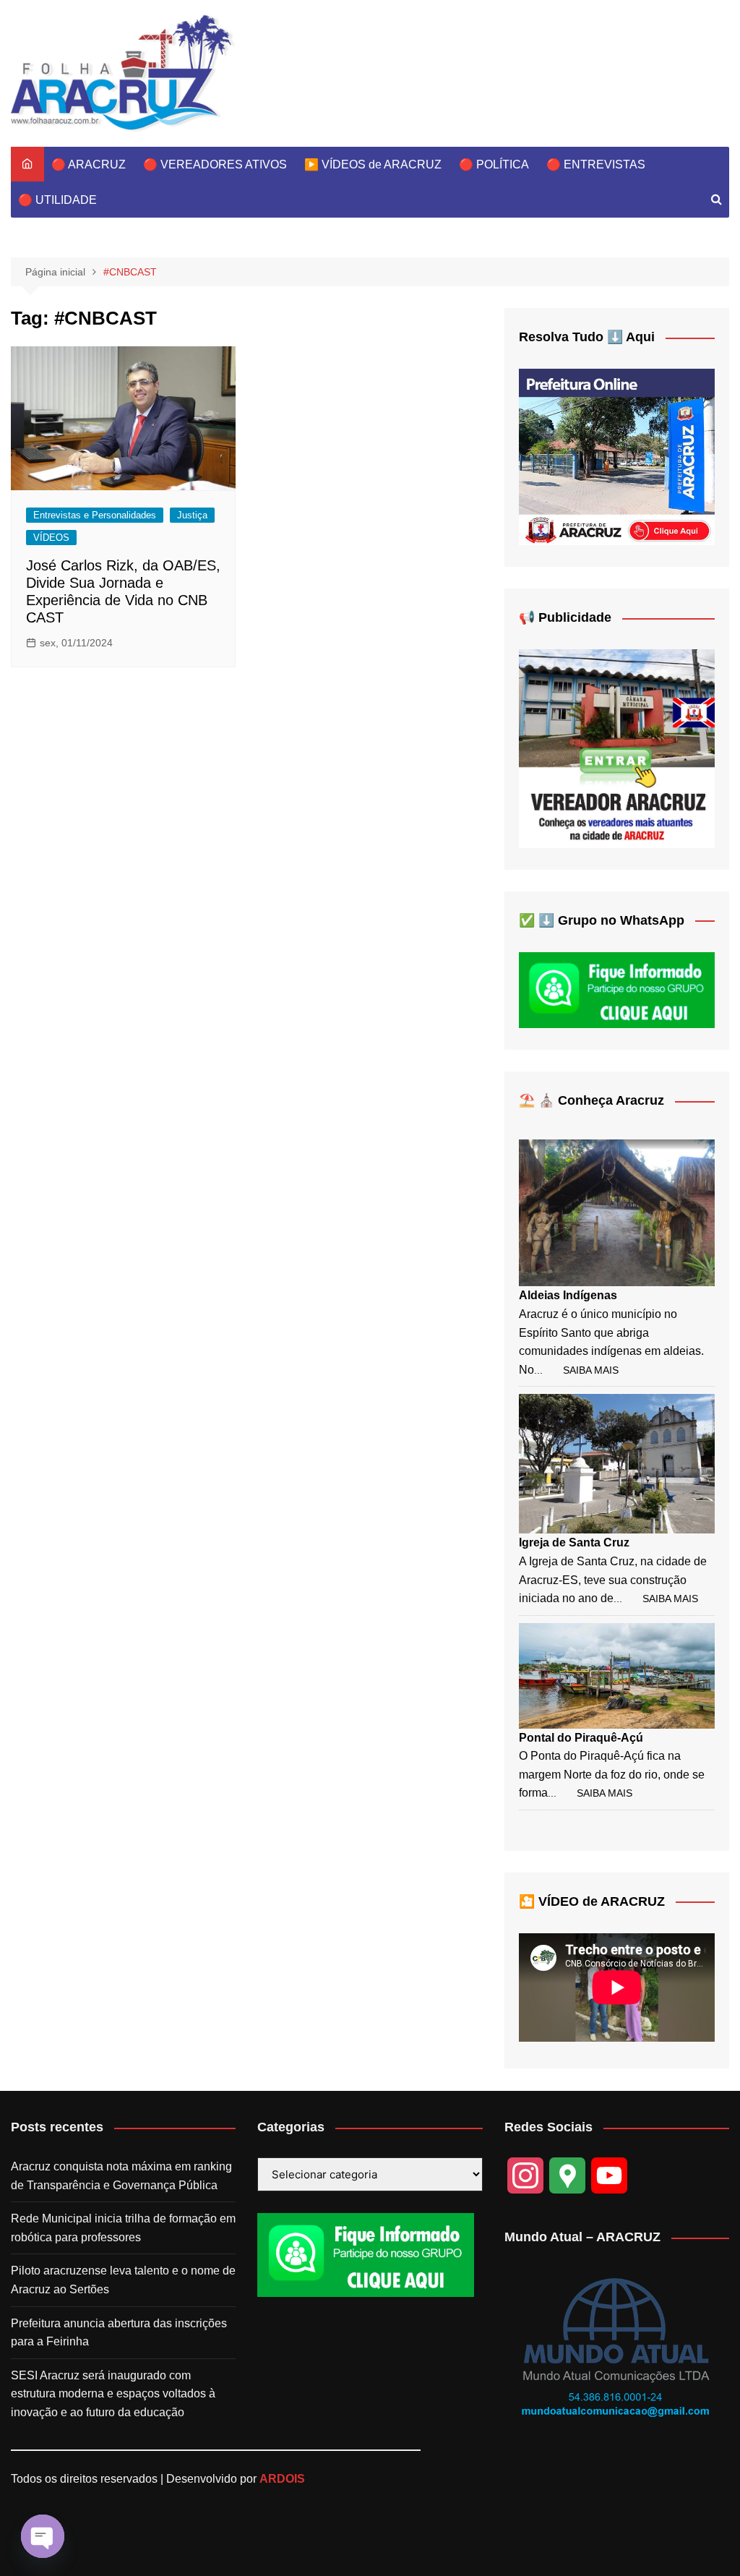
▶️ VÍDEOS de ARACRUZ (373, 164)
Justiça (192, 515)
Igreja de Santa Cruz (574, 1542)
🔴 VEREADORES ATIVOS (215, 164)
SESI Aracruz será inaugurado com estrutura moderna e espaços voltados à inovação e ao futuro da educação (113, 2394)
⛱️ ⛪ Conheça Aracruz (591, 1100)
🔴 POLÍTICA (494, 164)
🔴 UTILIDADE (57, 200)
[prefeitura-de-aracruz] (617, 456)
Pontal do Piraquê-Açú (581, 1738)
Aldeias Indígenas (568, 1295)
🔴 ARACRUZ (89, 164)
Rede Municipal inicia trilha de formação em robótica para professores (123, 2228)
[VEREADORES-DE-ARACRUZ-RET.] (617, 748)
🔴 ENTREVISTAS (596, 164)
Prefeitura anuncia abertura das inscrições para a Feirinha (119, 2333)
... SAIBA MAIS (576, 1370)
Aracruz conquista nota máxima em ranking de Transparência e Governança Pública (121, 2176)
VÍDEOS (51, 538)
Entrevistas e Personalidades (95, 515)
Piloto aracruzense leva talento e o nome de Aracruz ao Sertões (123, 2280)
